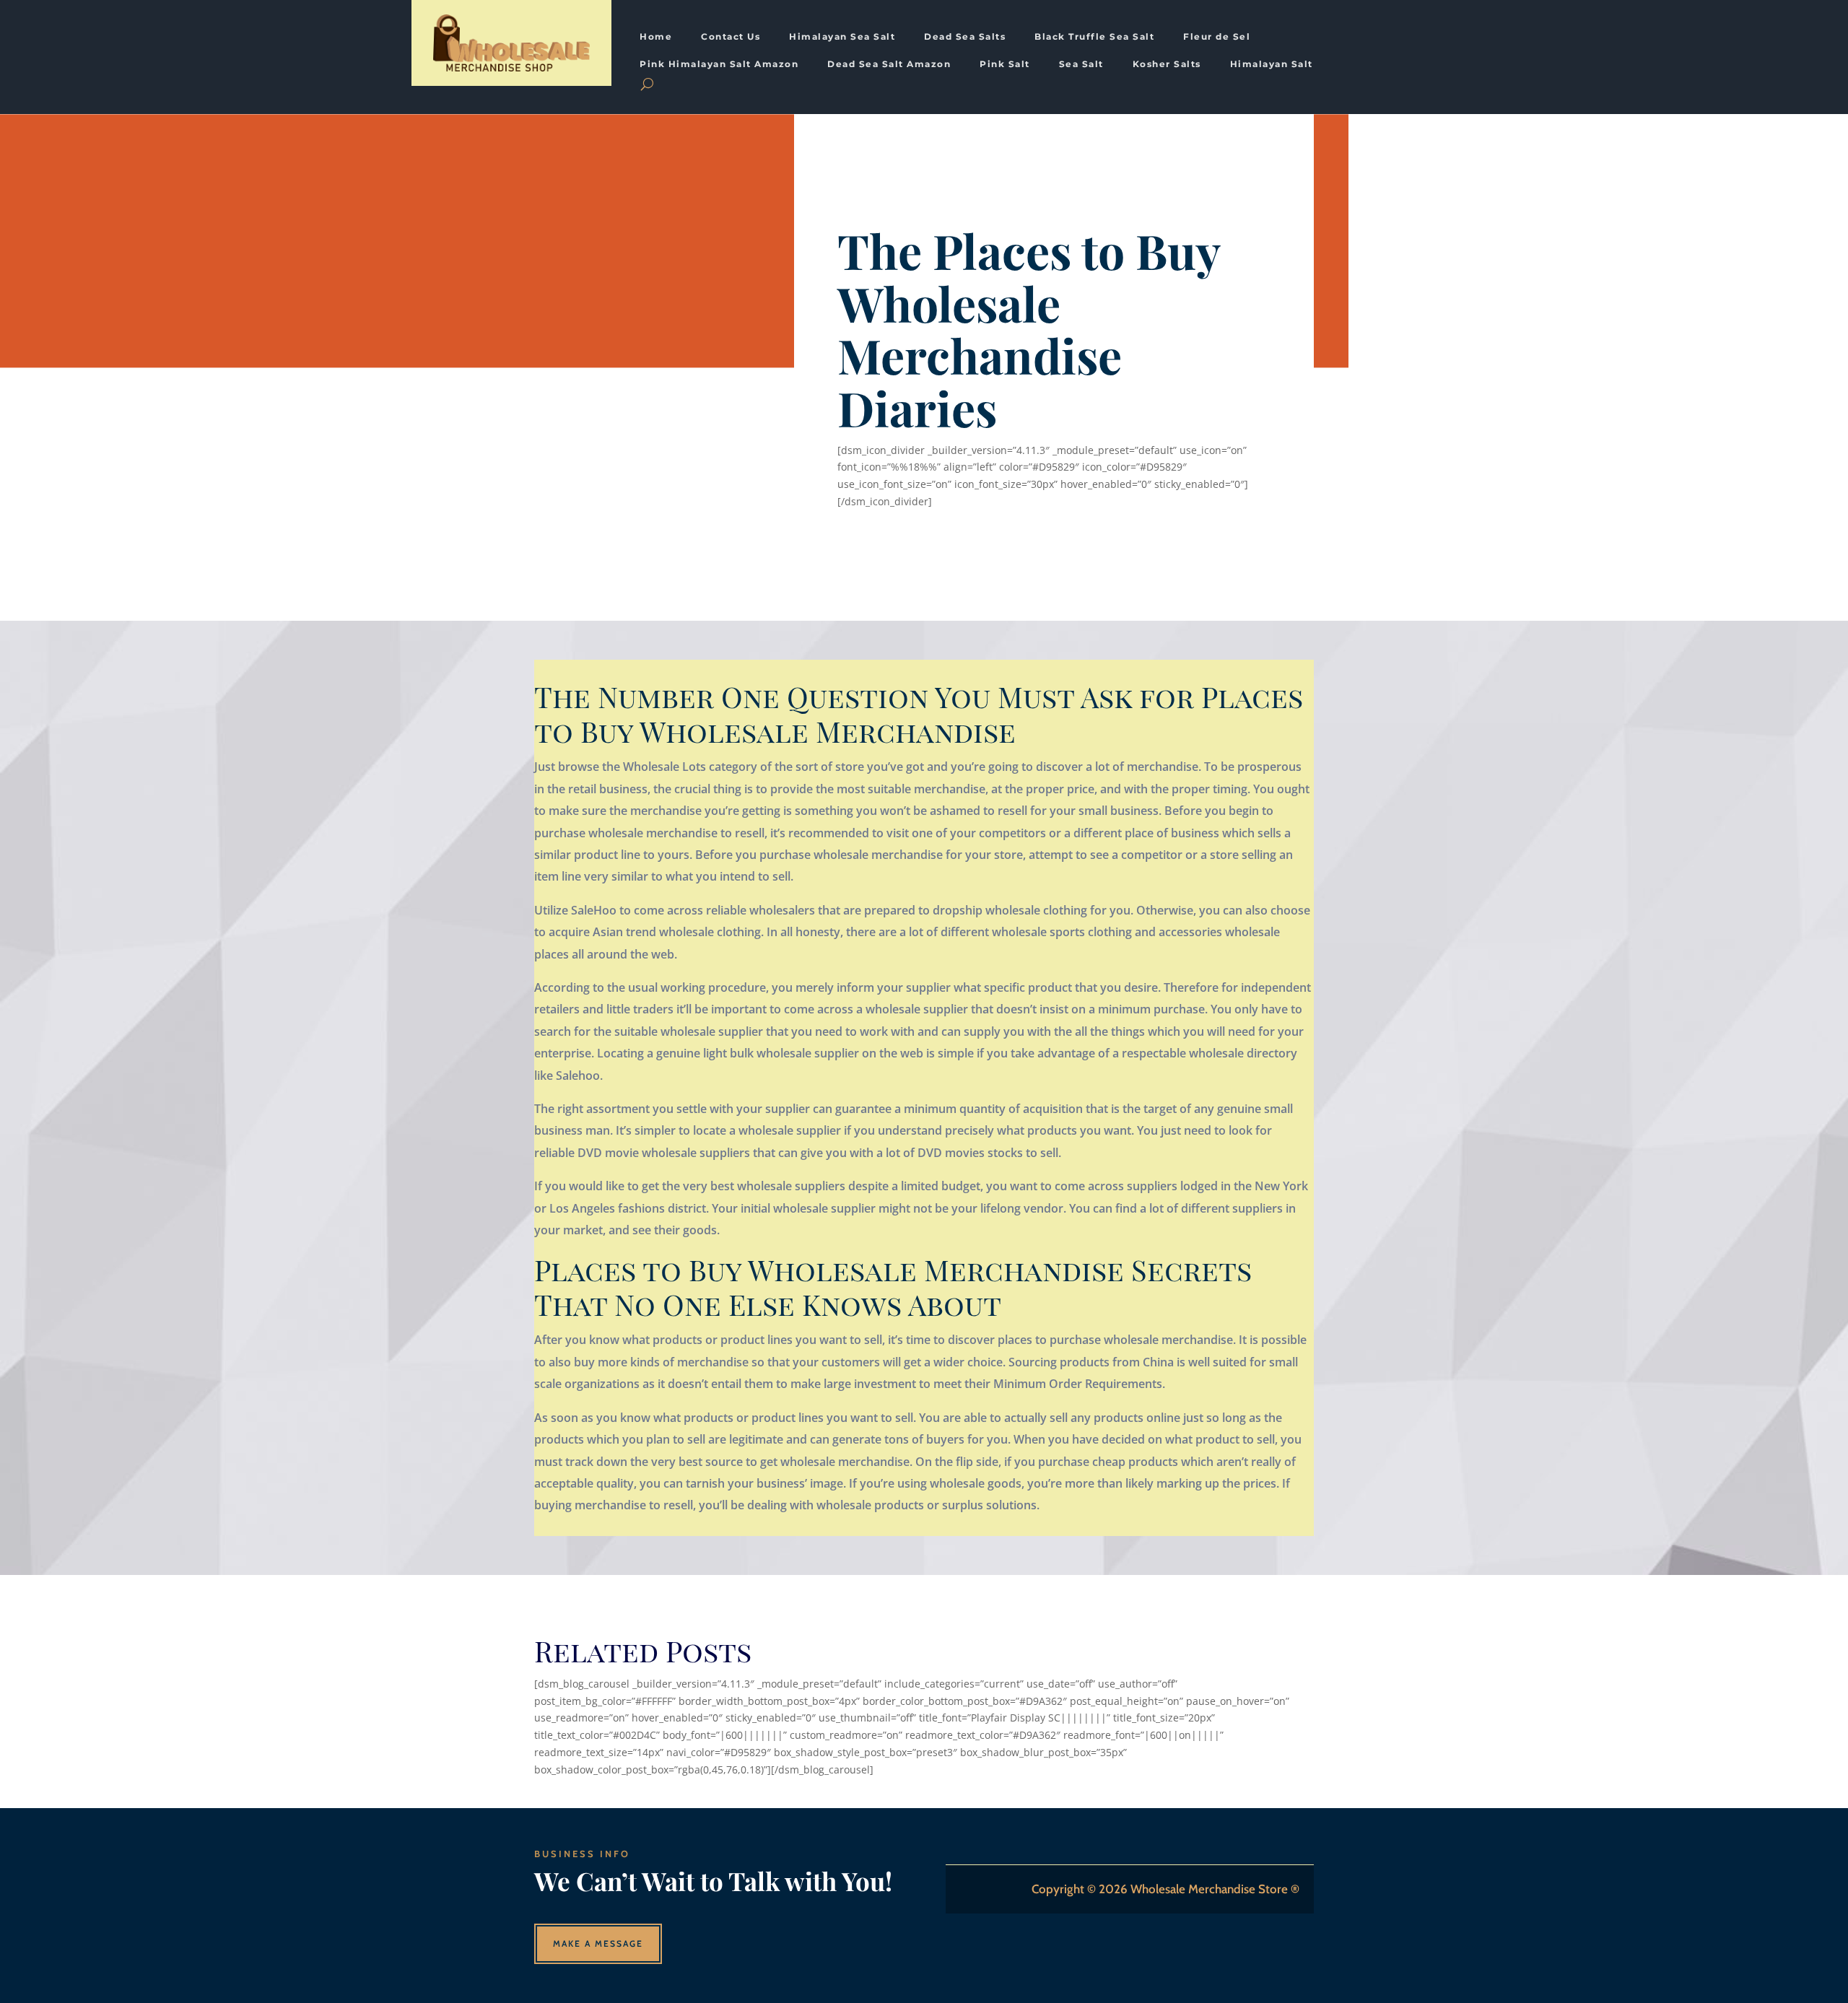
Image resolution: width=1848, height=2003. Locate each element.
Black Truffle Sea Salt (1094, 37)
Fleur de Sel (1217, 37)
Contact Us (731, 37)
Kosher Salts (1167, 64)
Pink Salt (1005, 64)
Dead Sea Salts (965, 37)
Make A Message (598, 1943)
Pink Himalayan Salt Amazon (719, 64)
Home (656, 37)
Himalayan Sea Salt (842, 37)
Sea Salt (1081, 64)
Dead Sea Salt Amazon (889, 64)
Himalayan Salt (1272, 64)
